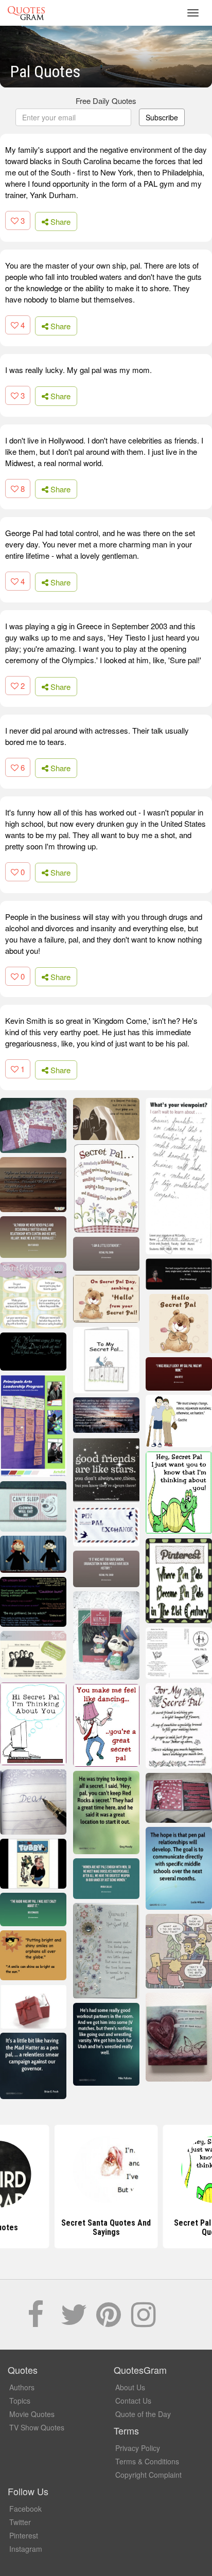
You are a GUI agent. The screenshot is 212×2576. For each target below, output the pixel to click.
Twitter (20, 2522)
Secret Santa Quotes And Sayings (106, 2227)
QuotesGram (26, 13)
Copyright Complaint (148, 2475)
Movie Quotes (32, 2414)
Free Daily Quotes (106, 101)
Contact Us (133, 2401)
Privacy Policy (138, 2448)
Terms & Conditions (147, 2461)
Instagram (26, 2549)
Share (59, 221)
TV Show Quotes (37, 2427)
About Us (130, 2387)
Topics (20, 2401)
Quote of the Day (143, 2414)
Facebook (25, 2509)
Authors (22, 2387)
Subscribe (162, 117)
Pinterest (24, 2535)
